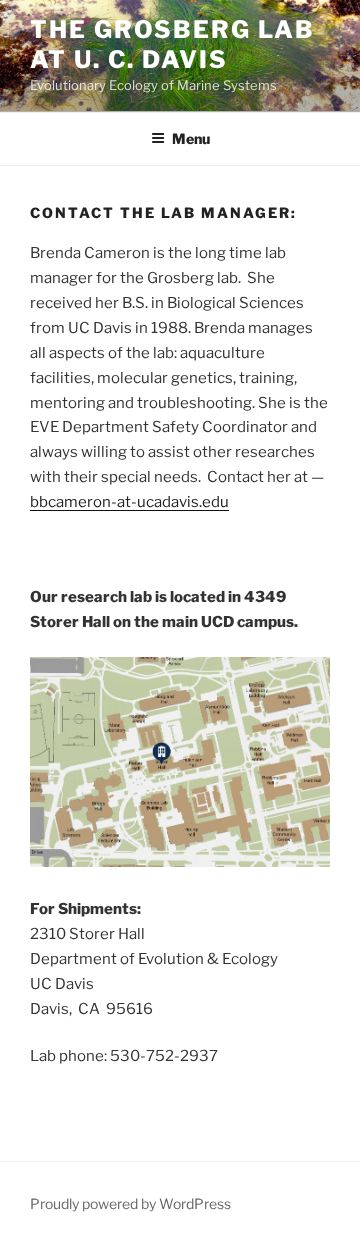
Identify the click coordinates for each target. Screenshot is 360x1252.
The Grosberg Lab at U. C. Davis (172, 44)
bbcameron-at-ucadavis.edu (129, 502)
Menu (191, 138)
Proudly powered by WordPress (130, 1203)
